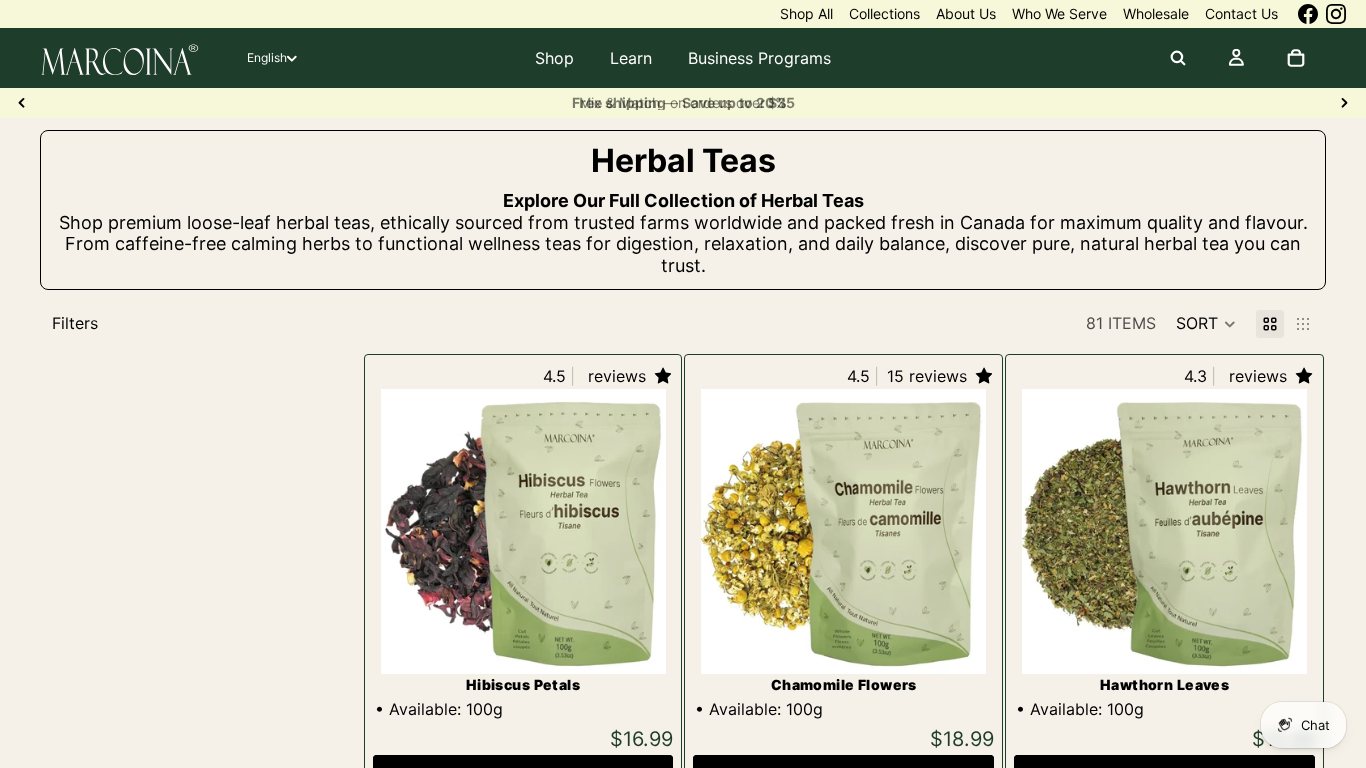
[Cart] (1296, 58)
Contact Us (1241, 13)
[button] (1206, 324)
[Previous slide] (22, 103)
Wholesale (1156, 13)
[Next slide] (1344, 103)
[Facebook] (1308, 14)
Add (652, 643)
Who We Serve (1059, 13)
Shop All (806, 13)
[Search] (1178, 58)
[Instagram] (1336, 14)
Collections (884, 13)
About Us (966, 13)
